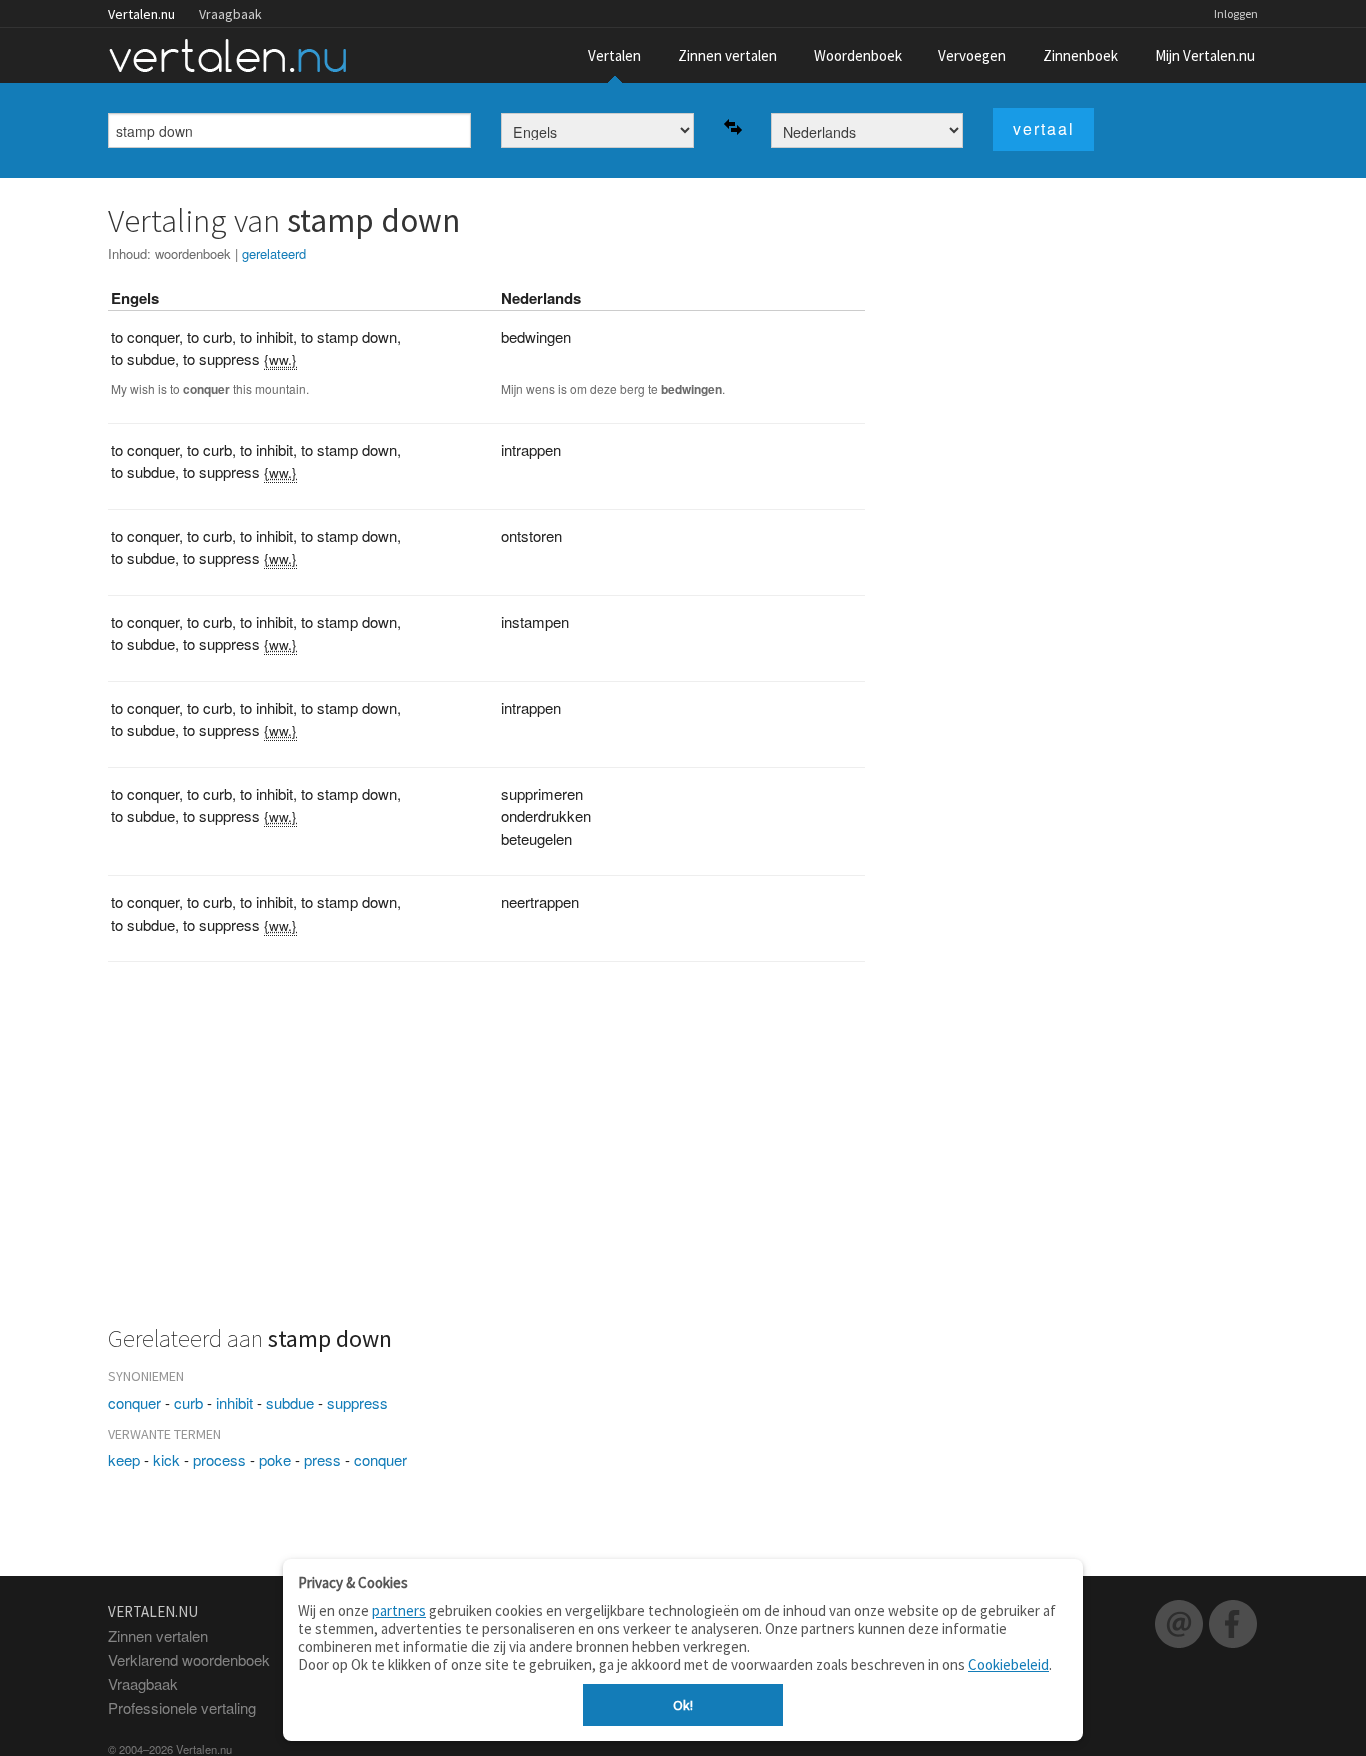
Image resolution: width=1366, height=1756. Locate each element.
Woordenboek (858, 55)
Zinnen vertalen (727, 55)
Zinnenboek (1080, 55)
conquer (134, 1402)
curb (188, 1402)
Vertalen (614, 55)
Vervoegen (972, 55)
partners (399, 1610)
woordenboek (193, 253)
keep (124, 1459)
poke (275, 1459)
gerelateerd (274, 253)
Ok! (683, 1705)
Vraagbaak (230, 14)
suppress (357, 1402)
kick (166, 1459)
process (219, 1459)
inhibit (234, 1402)
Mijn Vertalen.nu (1205, 55)
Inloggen (1236, 13)
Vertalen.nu (141, 14)
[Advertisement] (486, 1155)
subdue (290, 1402)
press (322, 1459)
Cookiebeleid (1008, 1664)
